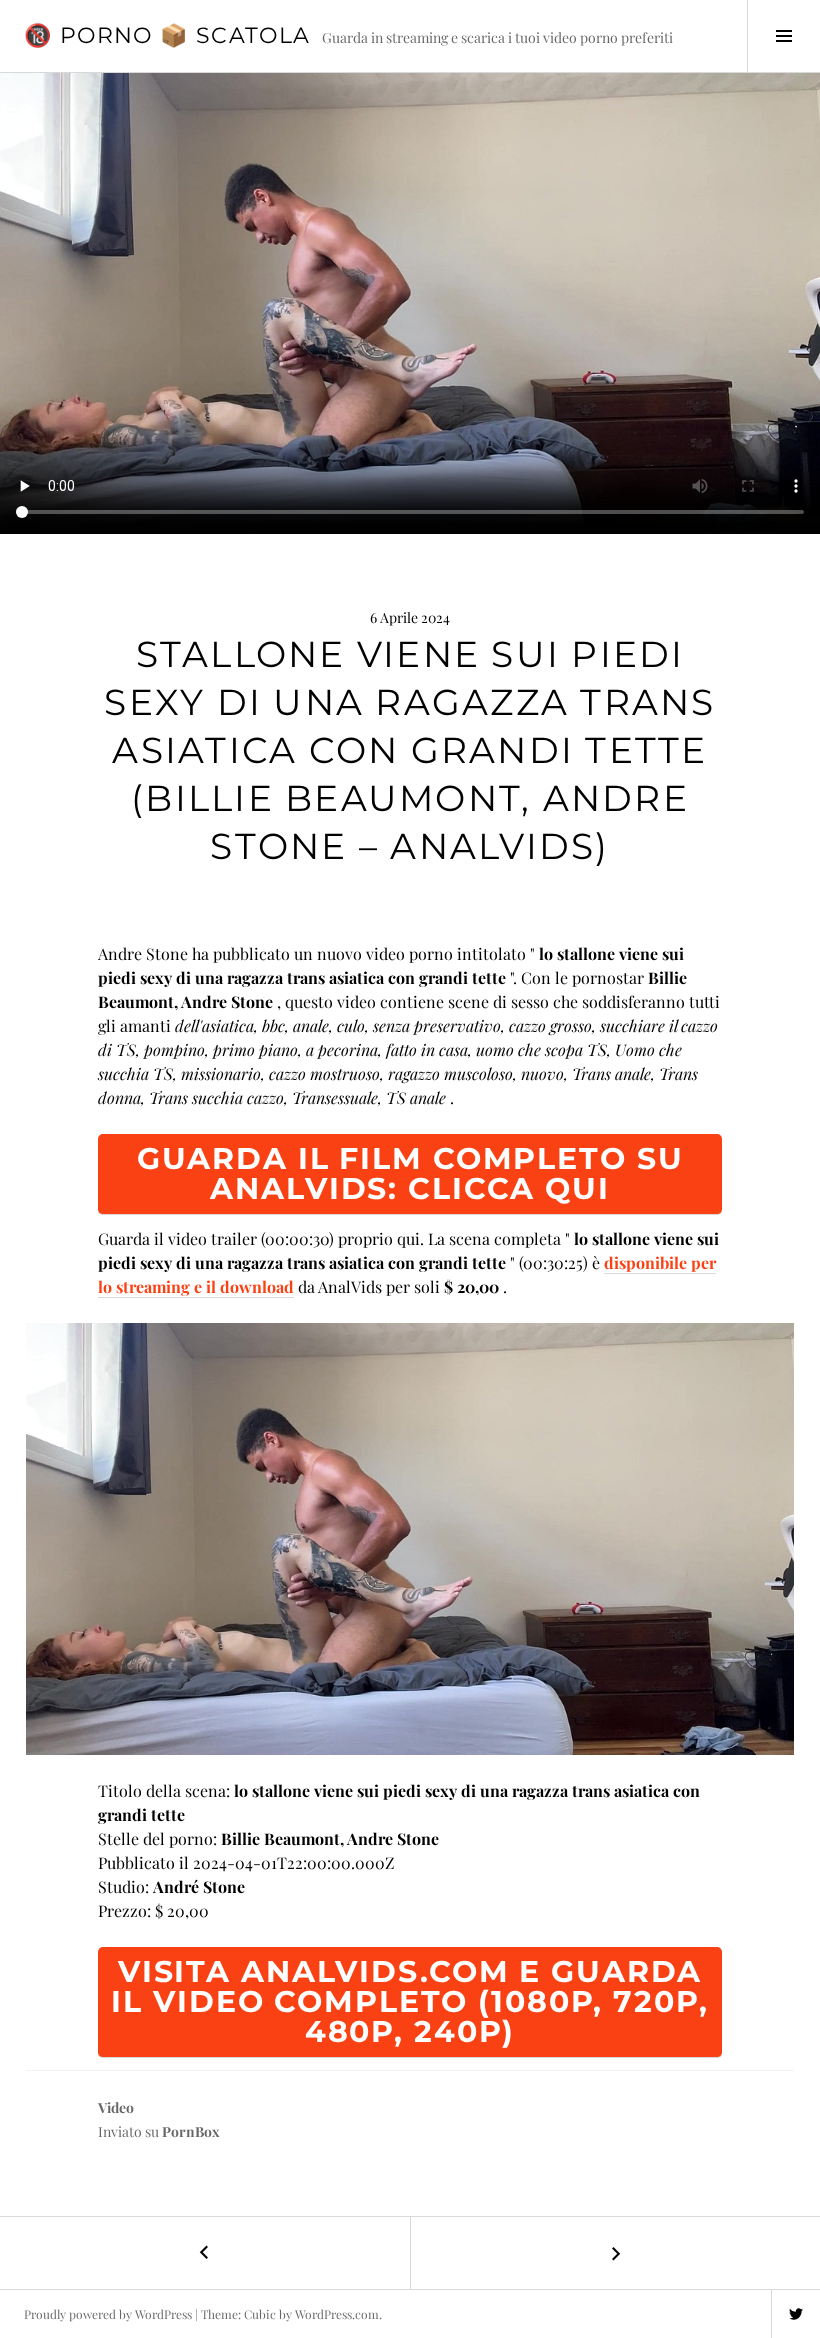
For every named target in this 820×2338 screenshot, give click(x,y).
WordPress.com (337, 2314)
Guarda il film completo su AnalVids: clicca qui (410, 1173)
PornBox (191, 2131)
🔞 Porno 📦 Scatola (167, 35)
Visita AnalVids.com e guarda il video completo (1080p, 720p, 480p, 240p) (409, 2001)
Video (116, 2107)
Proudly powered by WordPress (108, 2314)
